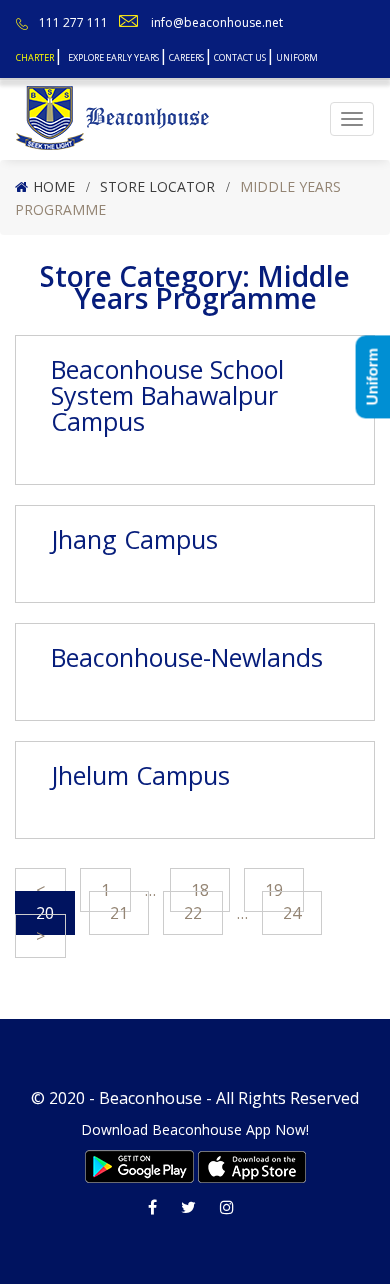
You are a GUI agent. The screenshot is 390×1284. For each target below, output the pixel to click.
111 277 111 (73, 22)
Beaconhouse (150, 1098)
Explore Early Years (113, 57)
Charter (35, 57)
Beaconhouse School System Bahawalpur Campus (167, 395)
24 (292, 913)
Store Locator (157, 186)
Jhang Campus (134, 539)
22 (193, 913)
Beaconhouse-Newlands (187, 657)
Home (54, 186)
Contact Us (240, 57)
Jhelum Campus (140, 775)
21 (119, 913)
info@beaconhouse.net (217, 22)
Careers (186, 57)
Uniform (297, 57)
